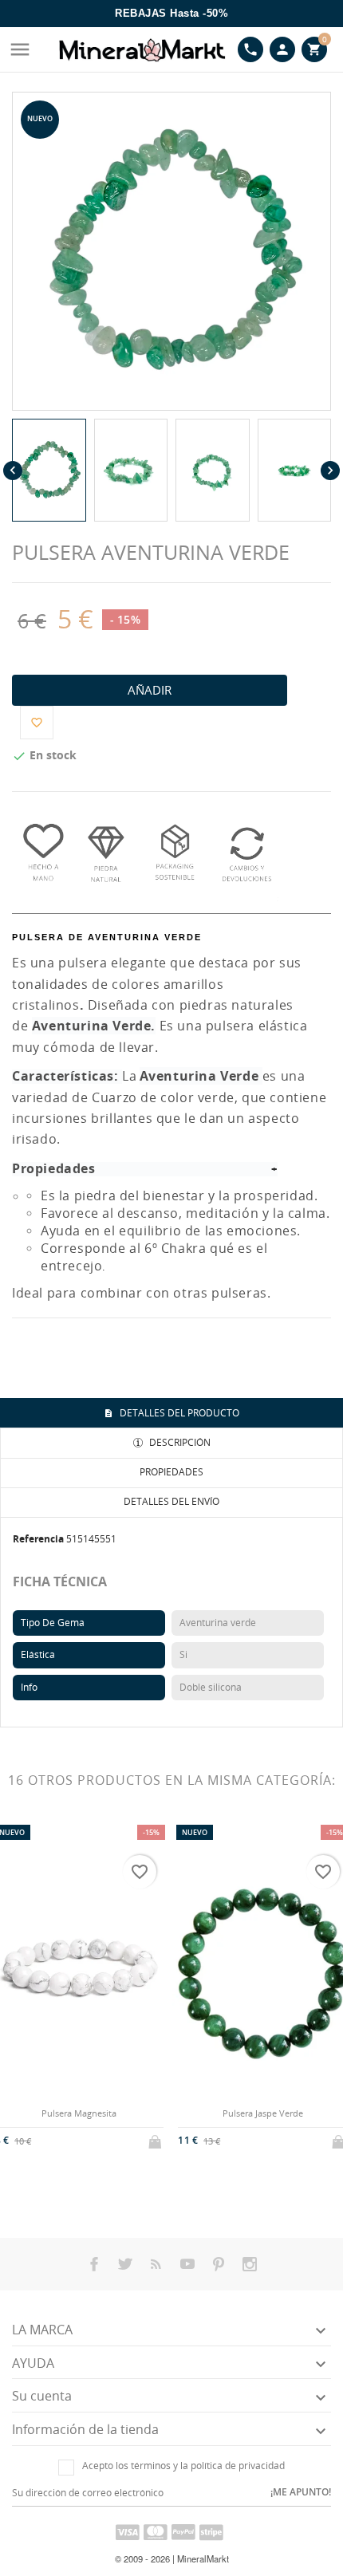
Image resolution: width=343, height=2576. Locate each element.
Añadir (150, 690)
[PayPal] (183, 2531)
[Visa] (128, 2531)
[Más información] (92, 2150)
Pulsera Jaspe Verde (263, 2113)
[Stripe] (211, 2531)
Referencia (38, 1539)
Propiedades (171, 1472)
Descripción (179, 1442)
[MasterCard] (156, 2531)
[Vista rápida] (66, 2151)
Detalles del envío (171, 1501)
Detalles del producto (178, 1413)
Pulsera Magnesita (79, 2113)
